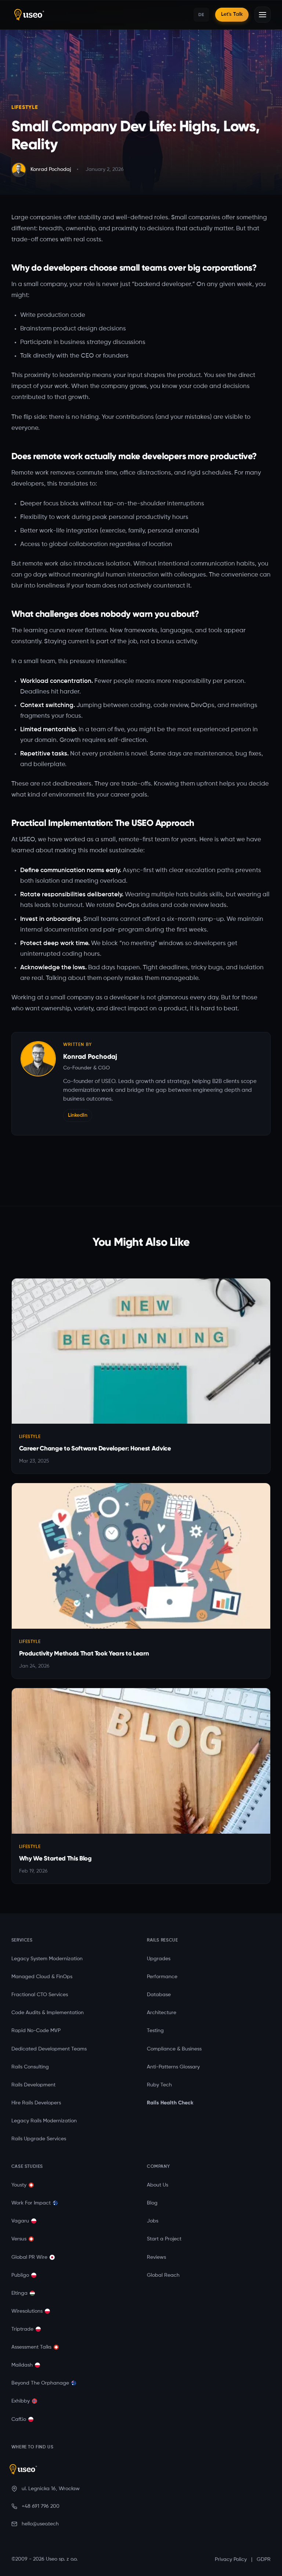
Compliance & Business (174, 2049)
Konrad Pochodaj (90, 1056)
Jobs (153, 2221)
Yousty (19, 2185)
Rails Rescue (162, 1940)
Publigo (20, 2275)
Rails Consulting (30, 2067)
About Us (158, 2185)
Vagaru (20, 2221)
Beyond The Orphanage (40, 2383)
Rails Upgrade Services (39, 2139)
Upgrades (159, 1959)
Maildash (22, 2365)
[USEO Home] (76, 15)
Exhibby (21, 2401)
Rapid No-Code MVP (36, 2031)
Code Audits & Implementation (48, 2013)
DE (201, 14)
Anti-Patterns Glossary (173, 2067)
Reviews (156, 2257)
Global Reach (163, 2275)
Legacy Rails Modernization (44, 2121)
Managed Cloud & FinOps (42, 1977)
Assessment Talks (31, 2347)
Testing (155, 2031)
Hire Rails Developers (36, 2103)
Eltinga (19, 2293)
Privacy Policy (231, 2559)
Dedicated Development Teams (49, 2049)
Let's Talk (232, 14)
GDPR (264, 2559)
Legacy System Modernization (47, 1959)
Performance (162, 1977)
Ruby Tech (159, 2085)
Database (159, 1995)
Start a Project (164, 2239)
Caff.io (19, 2419)
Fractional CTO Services (40, 1995)
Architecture (162, 2013)
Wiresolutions (27, 2311)
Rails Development (33, 2085)
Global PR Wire (29, 2257)
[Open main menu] (263, 15)
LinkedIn (78, 1115)
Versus (19, 2239)
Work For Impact (31, 2203)
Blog (152, 2203)
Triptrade (22, 2329)
